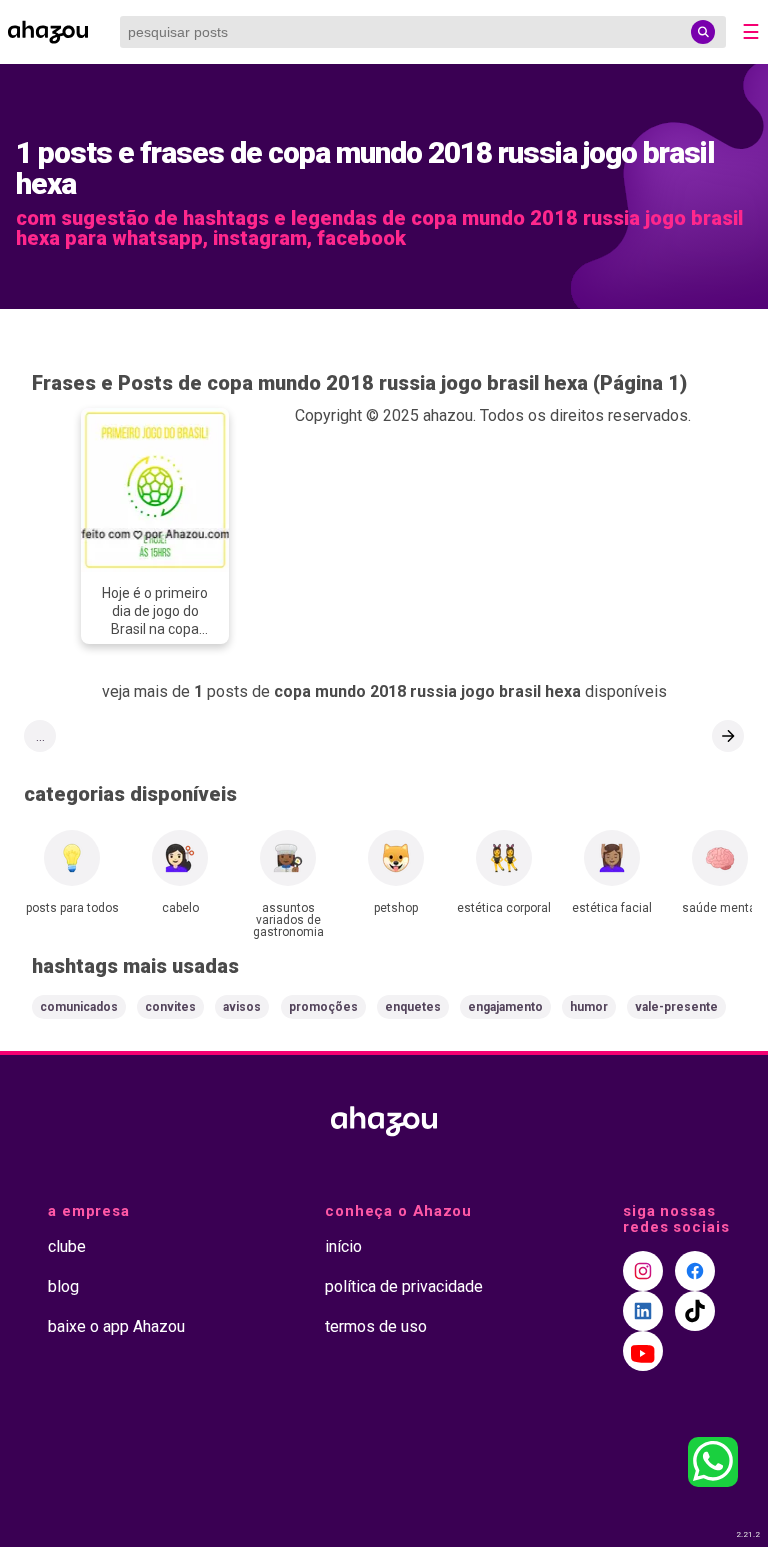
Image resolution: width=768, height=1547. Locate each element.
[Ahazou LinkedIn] (643, 1311)
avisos (242, 1007)
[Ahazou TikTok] (695, 1311)
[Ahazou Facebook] (695, 1271)
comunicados (79, 1007)
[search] (703, 32)
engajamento (505, 1007)
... (40, 736)
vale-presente (676, 1007)
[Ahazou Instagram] (643, 1271)
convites (170, 1007)
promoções (323, 1007)
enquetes (413, 1007)
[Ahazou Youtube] (643, 1351)
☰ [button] (751, 32)
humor (589, 1007)
